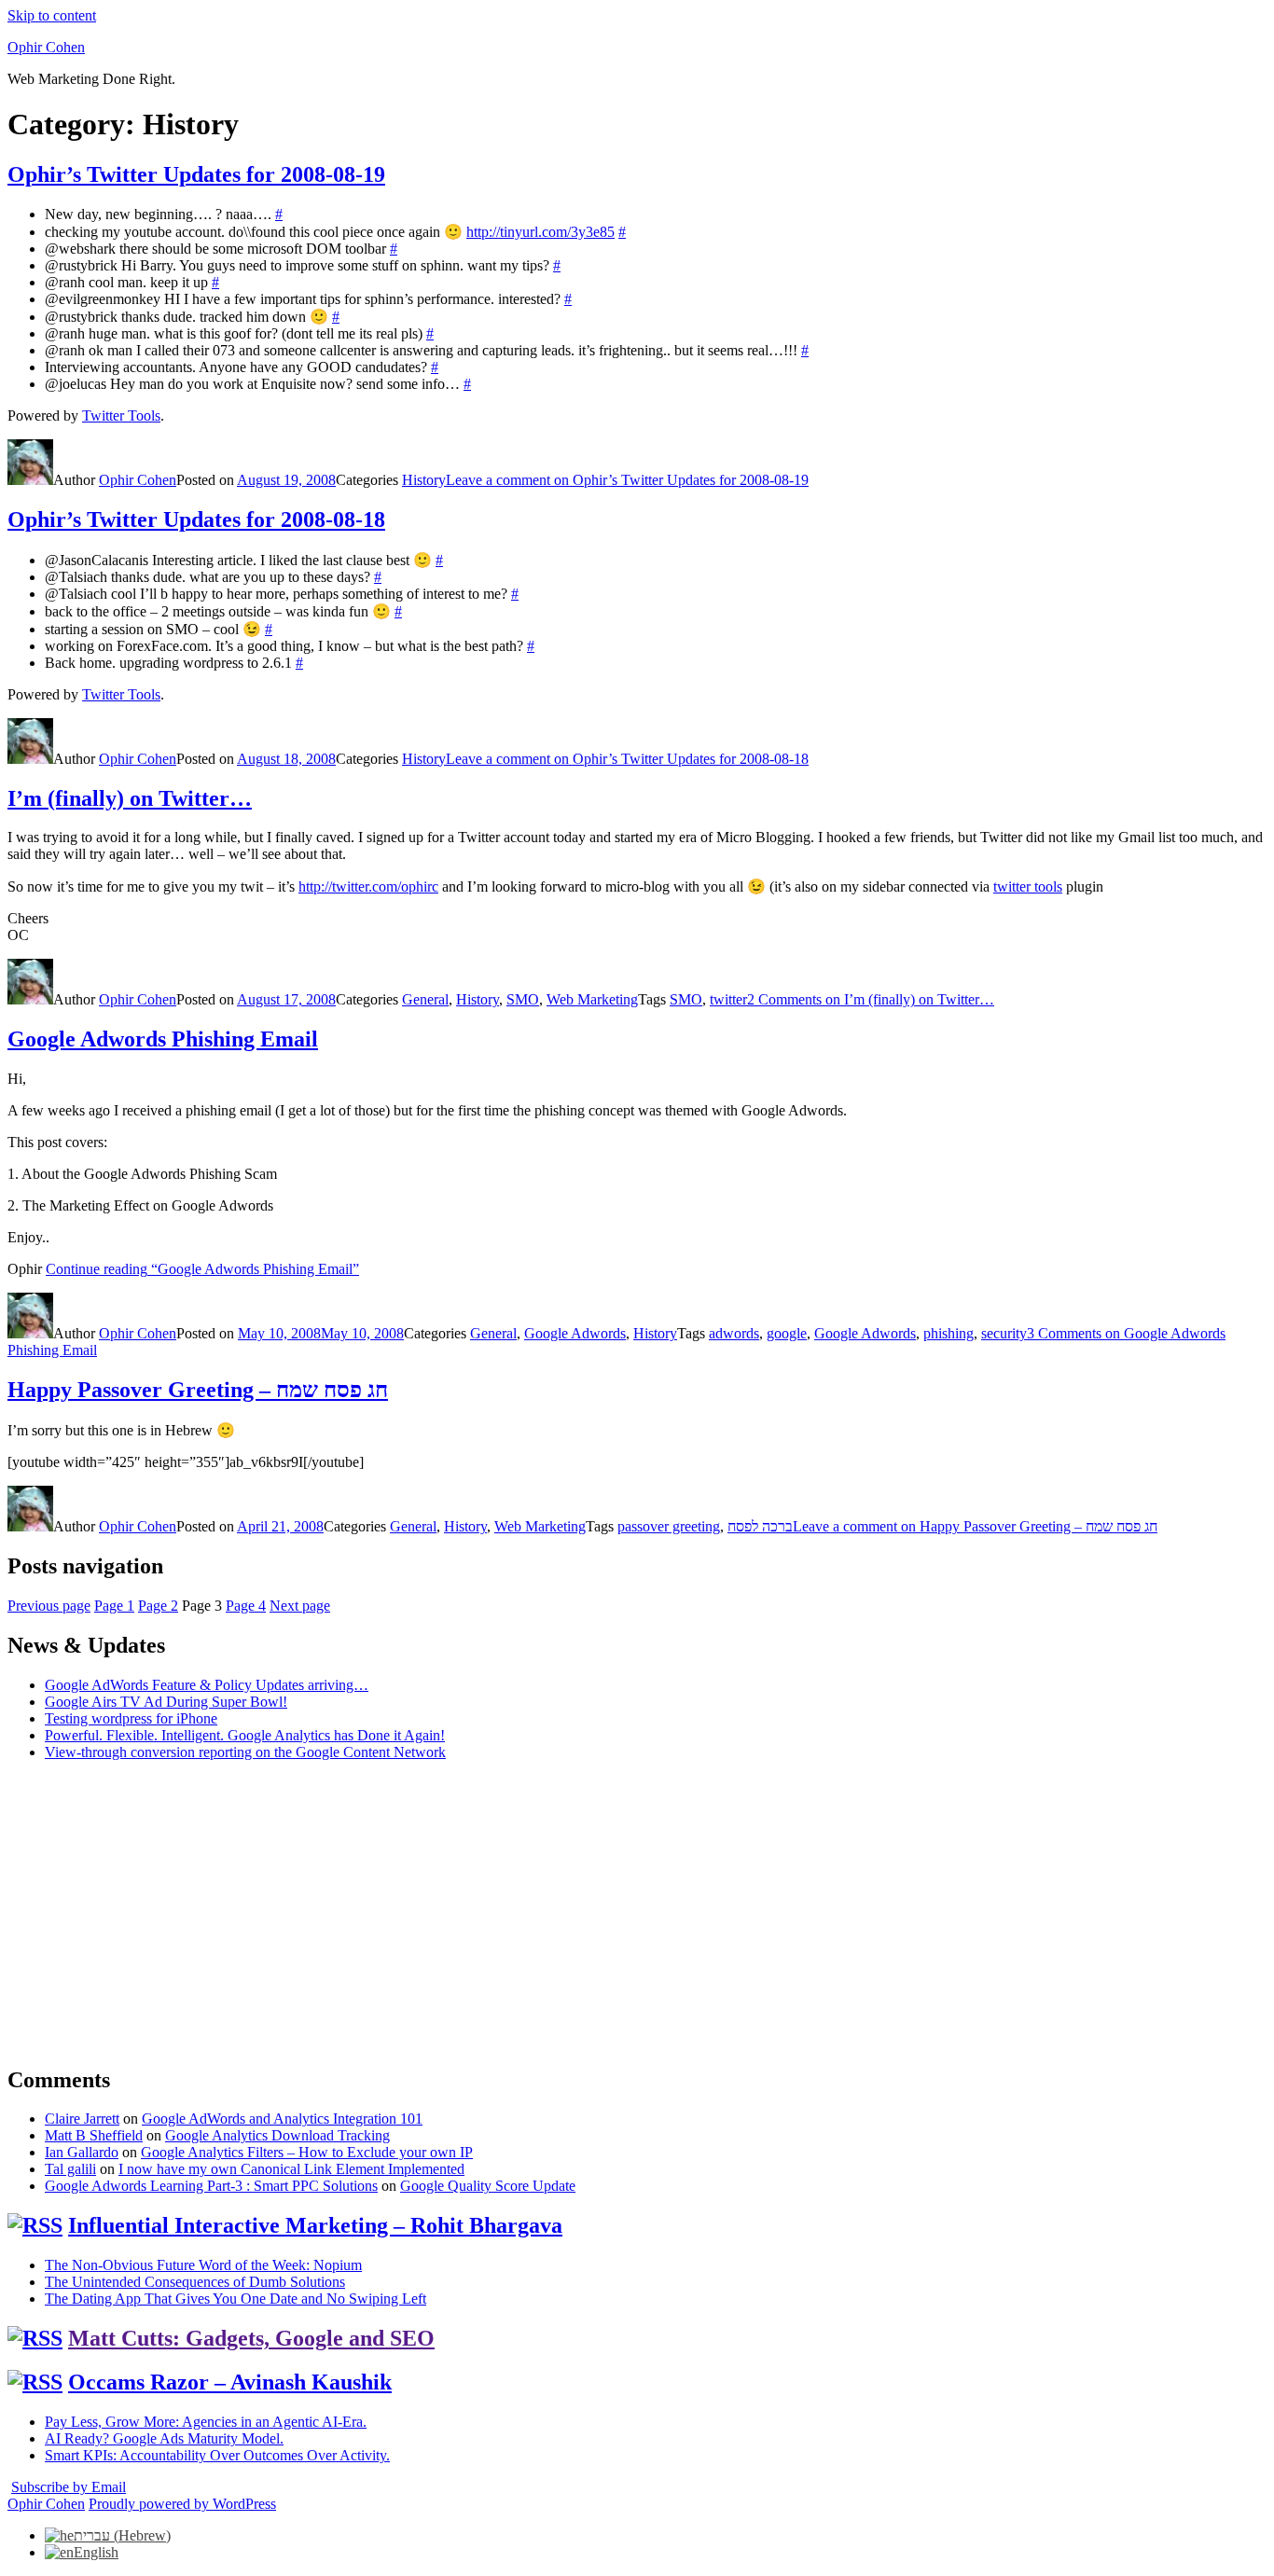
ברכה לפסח (760, 1526)
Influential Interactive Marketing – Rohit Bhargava (315, 2225)
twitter (728, 999)
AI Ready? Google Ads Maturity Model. (164, 2438)
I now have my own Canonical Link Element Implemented (291, 2169)
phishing (949, 1333)
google (787, 1333)
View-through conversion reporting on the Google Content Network (245, 1752)
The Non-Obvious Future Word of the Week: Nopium (203, 2265)
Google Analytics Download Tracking (277, 2135)
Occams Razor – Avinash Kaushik (230, 2382)
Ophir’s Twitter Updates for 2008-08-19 (196, 174)
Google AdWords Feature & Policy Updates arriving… (207, 1685)
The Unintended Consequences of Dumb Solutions (195, 2282)
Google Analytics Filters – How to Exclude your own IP (307, 2152)
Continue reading (202, 1269)
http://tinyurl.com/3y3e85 (540, 232)
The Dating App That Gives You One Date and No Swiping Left (235, 2299)
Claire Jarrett (82, 2119)
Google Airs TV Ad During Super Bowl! (166, 1702)
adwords (734, 1333)
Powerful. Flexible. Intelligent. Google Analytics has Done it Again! (245, 1735)
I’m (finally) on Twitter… (130, 798)
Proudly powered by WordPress (182, 2504)
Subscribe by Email (69, 2487)
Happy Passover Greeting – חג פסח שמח (198, 1390)
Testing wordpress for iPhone (131, 1718)
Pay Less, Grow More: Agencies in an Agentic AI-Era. (206, 2422)
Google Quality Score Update (488, 2186)
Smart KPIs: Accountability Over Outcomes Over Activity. (217, 2455)
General (425, 999)
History (424, 480)
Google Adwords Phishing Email (163, 1039)
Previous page (49, 1606)
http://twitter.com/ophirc (368, 886)
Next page (300, 1606)
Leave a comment (627, 480)
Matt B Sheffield (94, 2135)
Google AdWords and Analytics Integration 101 (282, 2119)
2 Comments (871, 999)
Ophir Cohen (46, 47)
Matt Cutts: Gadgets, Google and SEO (251, 2338)
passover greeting (669, 1526)
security (1004, 1333)
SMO (523, 999)
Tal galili (70, 2169)
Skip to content (52, 15)
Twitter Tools (121, 415)
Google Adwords (575, 1333)
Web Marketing (592, 999)
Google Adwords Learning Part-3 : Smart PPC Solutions (211, 2186)
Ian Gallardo (82, 2152)
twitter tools (1028, 886)
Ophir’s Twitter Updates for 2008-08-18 (196, 519)
